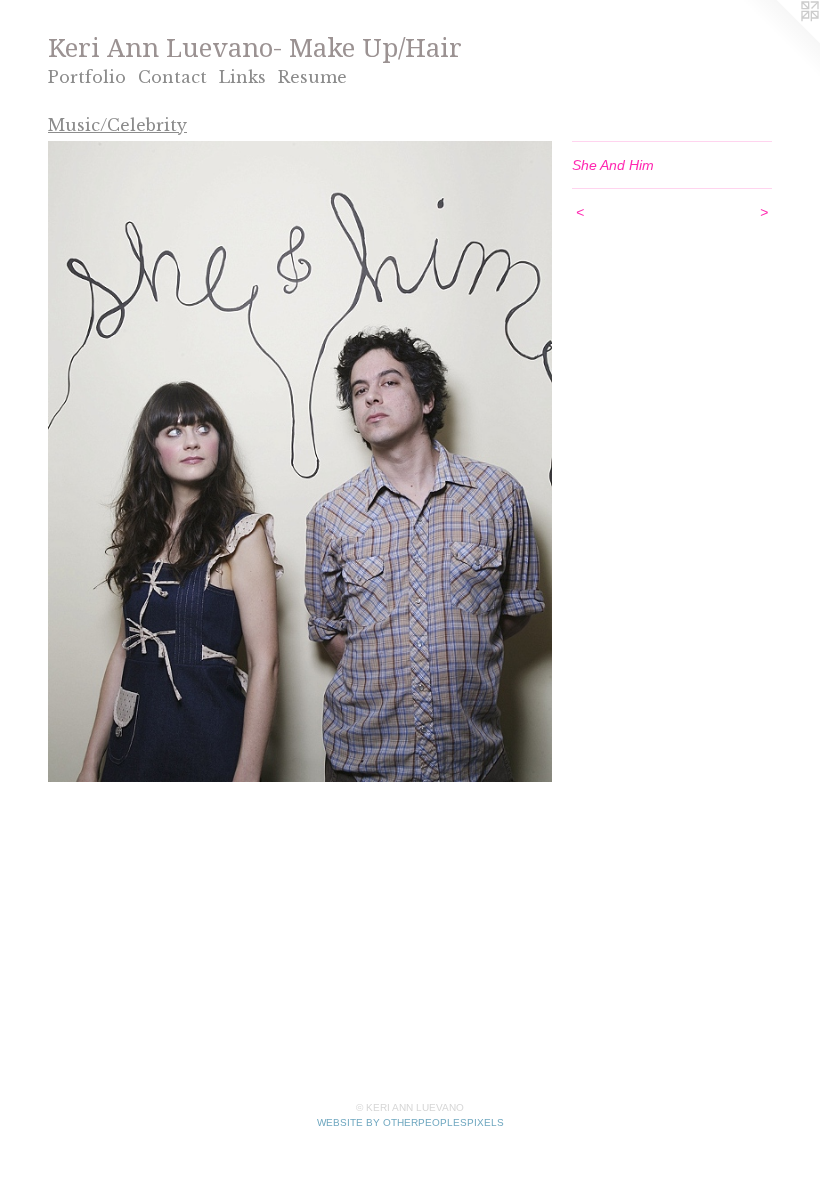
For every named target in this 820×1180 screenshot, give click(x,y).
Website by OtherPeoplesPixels (410, 1122)
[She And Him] (300, 461)
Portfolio (87, 77)
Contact (172, 77)
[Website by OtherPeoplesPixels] (780, 40)
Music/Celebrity (117, 125)
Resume (312, 77)
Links (242, 77)
